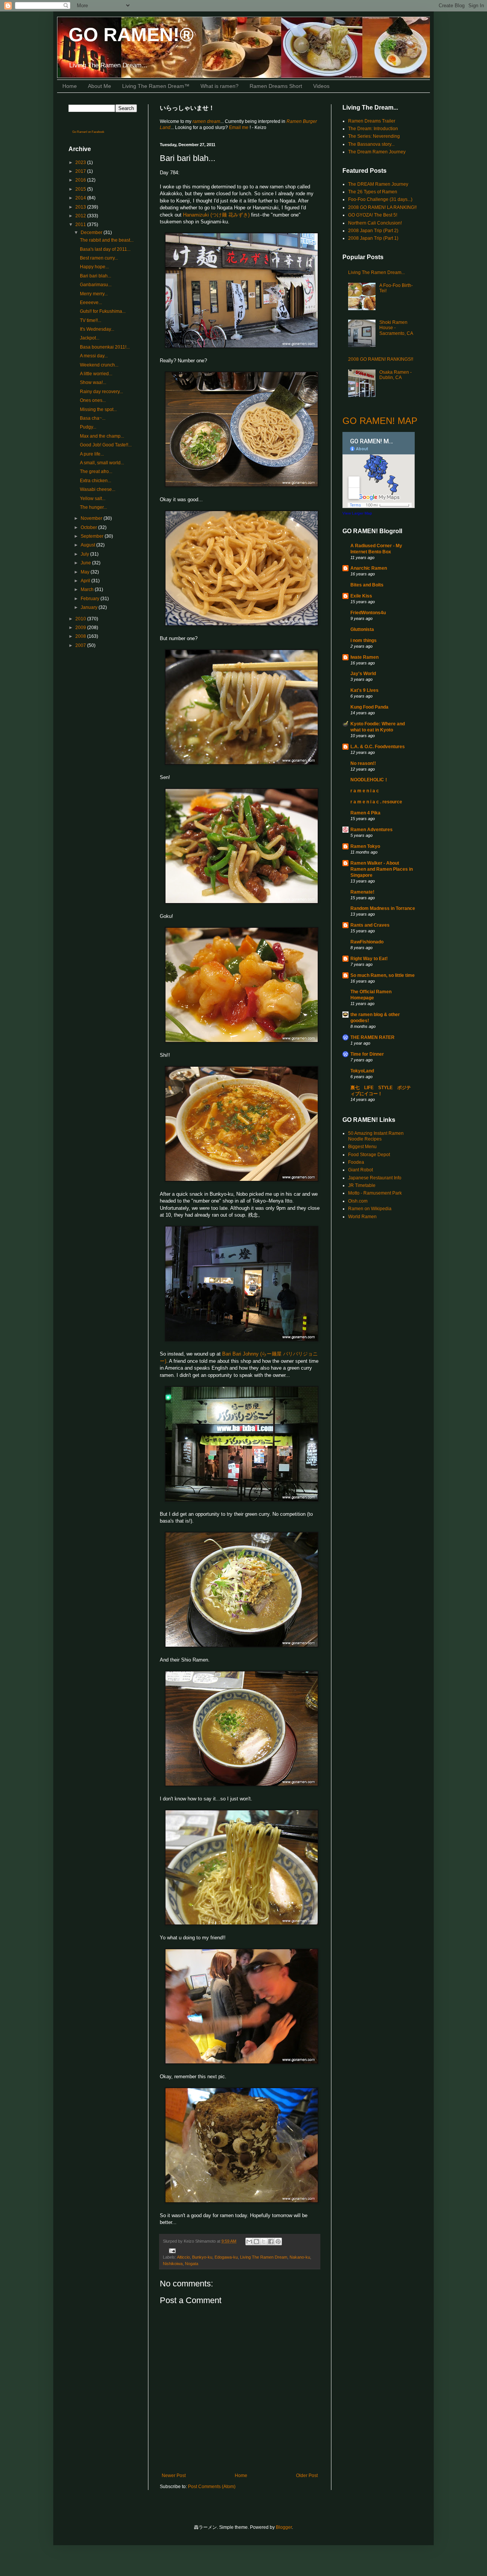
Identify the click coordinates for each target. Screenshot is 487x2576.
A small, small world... (102, 463)
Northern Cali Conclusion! (375, 223)
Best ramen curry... (99, 258)
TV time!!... (91, 320)
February (91, 599)
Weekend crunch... (99, 365)
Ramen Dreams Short (276, 86)
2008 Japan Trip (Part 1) (373, 238)
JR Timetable (362, 1185)
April (86, 581)
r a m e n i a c (365, 791)
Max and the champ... (102, 436)
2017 (81, 171)
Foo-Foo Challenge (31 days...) (380, 199)
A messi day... (94, 356)
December (92, 233)
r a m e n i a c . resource (376, 802)
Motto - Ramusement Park (375, 1193)
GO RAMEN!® (131, 35)
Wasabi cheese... (98, 489)
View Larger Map (357, 513)
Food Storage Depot (369, 1155)
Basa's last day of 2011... (105, 249)
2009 (81, 628)
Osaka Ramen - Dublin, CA (395, 375)
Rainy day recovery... (101, 392)
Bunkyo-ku (202, 2257)
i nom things (364, 640)
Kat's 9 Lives (364, 690)
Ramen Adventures (372, 830)
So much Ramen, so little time (383, 975)
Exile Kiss (361, 596)
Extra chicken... (95, 481)
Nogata (192, 2264)
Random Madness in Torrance (383, 908)
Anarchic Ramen (369, 568)
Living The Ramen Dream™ (156, 86)
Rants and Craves (370, 925)
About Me (99, 86)
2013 (81, 207)
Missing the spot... (98, 409)
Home (70, 86)
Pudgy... (88, 427)
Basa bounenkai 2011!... (105, 347)
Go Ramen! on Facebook (88, 132)
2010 (81, 619)
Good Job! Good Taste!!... (106, 445)
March (88, 589)
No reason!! (363, 763)
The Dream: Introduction (373, 129)
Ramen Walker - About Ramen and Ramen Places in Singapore (382, 869)
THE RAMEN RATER (372, 1037)
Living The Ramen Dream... (376, 272)
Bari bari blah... (95, 276)
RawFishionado (367, 942)
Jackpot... (90, 338)
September (93, 536)
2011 (81, 225)
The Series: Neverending (374, 136)
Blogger (284, 2527)
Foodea (356, 1162)
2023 (81, 162)
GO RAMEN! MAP (380, 421)
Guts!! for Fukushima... (103, 311)
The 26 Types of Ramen (373, 192)
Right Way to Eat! (369, 959)
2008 (81, 636)
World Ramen (362, 1217)
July (85, 554)
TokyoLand (362, 1071)
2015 (81, 189)
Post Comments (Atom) (212, 2487)
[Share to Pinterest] (278, 2241)
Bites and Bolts (367, 585)
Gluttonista (362, 629)
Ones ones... (93, 400)
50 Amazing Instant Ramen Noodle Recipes (376, 1136)
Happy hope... (94, 267)
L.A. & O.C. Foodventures (378, 747)
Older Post (307, 2476)
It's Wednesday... (97, 329)
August (88, 545)
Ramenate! (362, 892)
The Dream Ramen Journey (377, 152)
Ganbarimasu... (96, 285)
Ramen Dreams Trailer (372, 121)
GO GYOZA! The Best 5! (373, 215)
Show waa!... (93, 382)
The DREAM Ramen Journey (378, 184)
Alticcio (183, 2257)
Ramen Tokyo (365, 846)
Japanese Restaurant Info (375, 1178)
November (92, 518)
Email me (239, 127)
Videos (321, 86)
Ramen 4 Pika (365, 813)
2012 (81, 216)
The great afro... (96, 472)
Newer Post (174, 2476)
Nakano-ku (300, 2257)
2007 (81, 645)
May (86, 572)
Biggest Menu (362, 1147)
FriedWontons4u (368, 613)
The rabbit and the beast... (107, 240)
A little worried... (96, 374)
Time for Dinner (367, 1054)
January (90, 607)
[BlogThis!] (256, 2241)
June (86, 563)
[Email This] (249, 2241)
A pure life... (92, 454)
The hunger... (93, 507)
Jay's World (363, 674)
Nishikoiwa (173, 2264)
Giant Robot (360, 1170)
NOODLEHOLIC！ (369, 780)
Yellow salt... (93, 499)
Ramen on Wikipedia (370, 1209)
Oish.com (358, 1201)
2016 (81, 180)
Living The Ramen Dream (264, 2257)
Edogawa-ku (226, 2257)
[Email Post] (171, 2251)
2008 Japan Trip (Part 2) (373, 231)
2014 (81, 198)
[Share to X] (264, 2241)
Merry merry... (94, 294)
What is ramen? (220, 86)
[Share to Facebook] (271, 2241)
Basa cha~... (93, 418)
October (89, 527)
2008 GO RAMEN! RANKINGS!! (381, 359)
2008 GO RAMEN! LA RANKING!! (382, 207)
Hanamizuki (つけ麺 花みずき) (216, 215)
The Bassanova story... (371, 144)
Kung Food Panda (369, 707)
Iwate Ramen (364, 657)
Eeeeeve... (91, 303)
